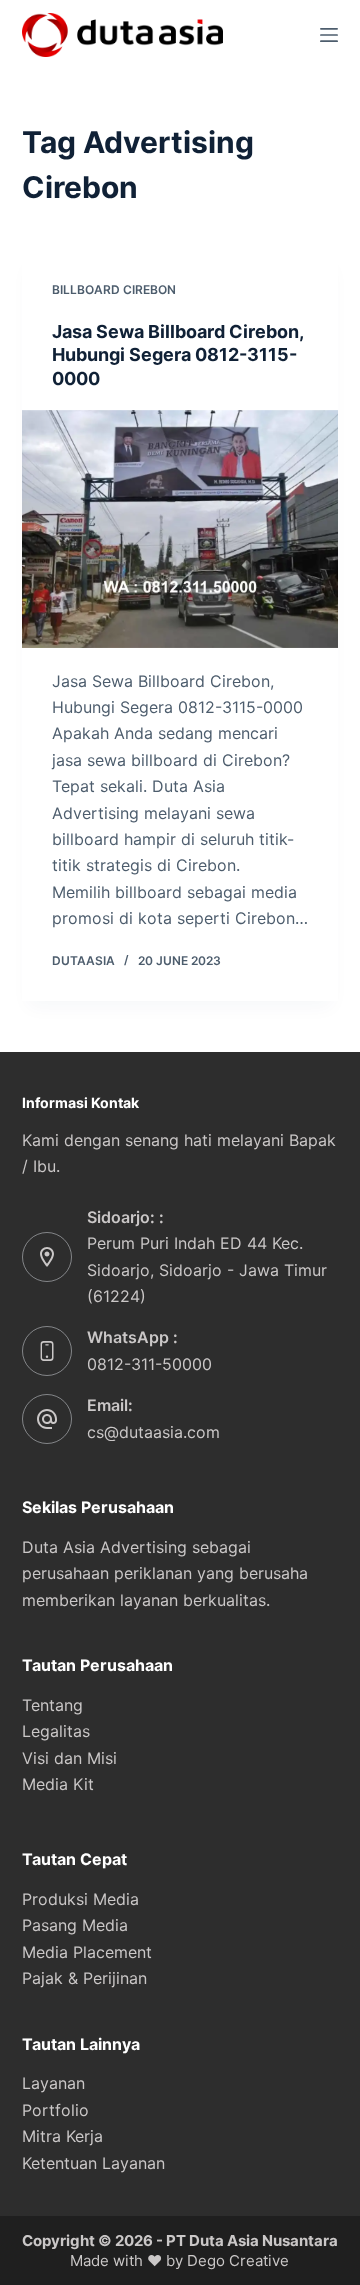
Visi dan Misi (69, 1758)
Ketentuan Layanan (93, 2163)
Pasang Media (75, 1925)
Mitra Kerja (62, 2136)
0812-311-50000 (149, 1364)
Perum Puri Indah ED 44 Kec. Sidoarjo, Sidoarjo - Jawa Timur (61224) (207, 1269)
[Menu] (329, 35)
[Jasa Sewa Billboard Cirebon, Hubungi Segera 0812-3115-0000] (180, 529)
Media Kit (58, 1784)
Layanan (53, 2083)
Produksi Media (80, 1899)
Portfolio (55, 2110)
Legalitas (56, 1731)
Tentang (52, 1705)
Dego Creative (238, 2260)
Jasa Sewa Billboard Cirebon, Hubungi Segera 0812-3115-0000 (177, 355)
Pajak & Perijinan (84, 1978)
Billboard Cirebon (114, 289)
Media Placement (87, 1952)
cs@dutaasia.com (153, 1432)
